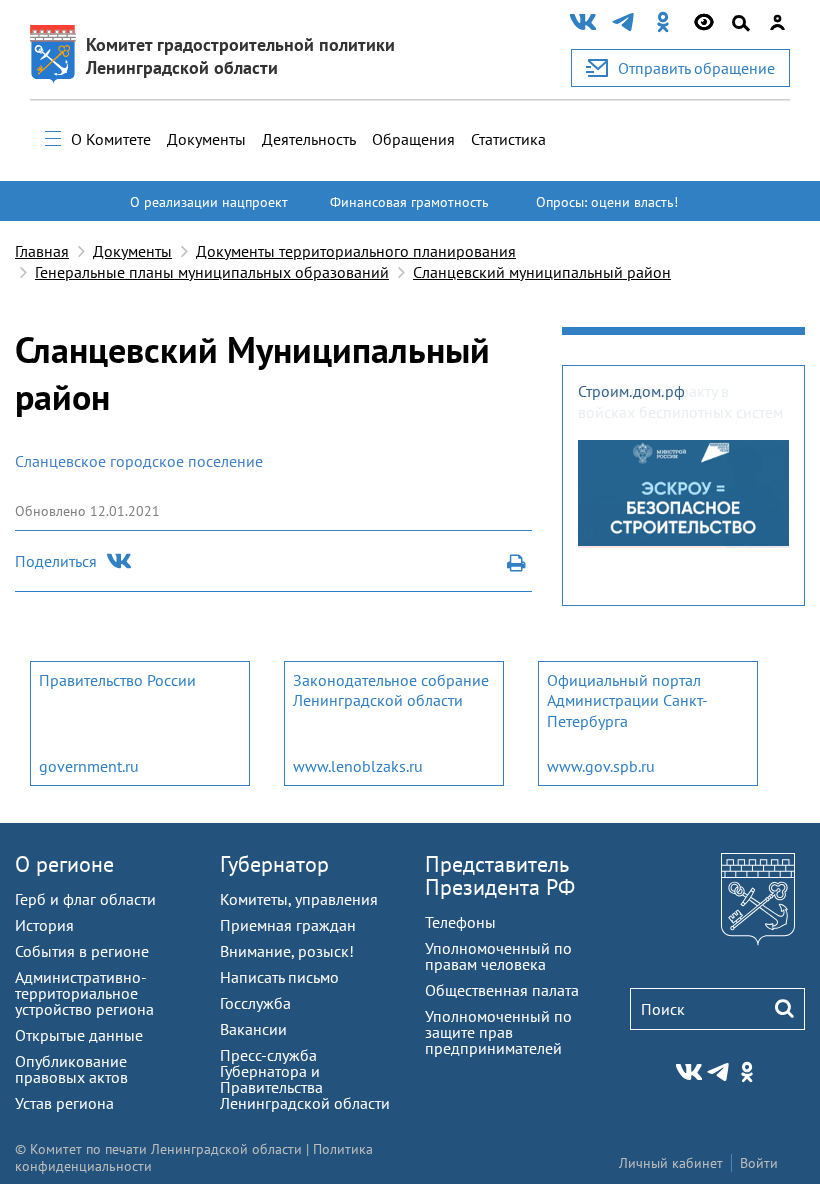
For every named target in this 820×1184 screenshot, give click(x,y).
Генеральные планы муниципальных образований (212, 272)
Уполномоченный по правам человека (498, 956)
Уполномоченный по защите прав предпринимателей (498, 1032)
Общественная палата (502, 990)
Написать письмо (279, 977)
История (44, 925)
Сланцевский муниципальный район (542, 272)
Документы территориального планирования (356, 251)
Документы (206, 139)
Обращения (413, 139)
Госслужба (255, 1003)
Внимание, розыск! (287, 951)
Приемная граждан (288, 925)
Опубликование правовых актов (71, 1069)
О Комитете (111, 139)
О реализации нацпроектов (209, 211)
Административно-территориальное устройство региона (84, 993)
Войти (759, 1163)
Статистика (508, 139)
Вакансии (253, 1029)
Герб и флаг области (85, 899)
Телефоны (460, 922)
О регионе (64, 864)
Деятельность (309, 139)
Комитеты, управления (299, 899)
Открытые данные (79, 1035)
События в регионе (82, 951)
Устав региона (64, 1103)
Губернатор (274, 864)
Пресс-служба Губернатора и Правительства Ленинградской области (305, 1079)
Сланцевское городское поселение (139, 461)
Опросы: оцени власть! (607, 202)
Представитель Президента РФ (500, 875)
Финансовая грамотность (409, 202)
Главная (42, 251)
